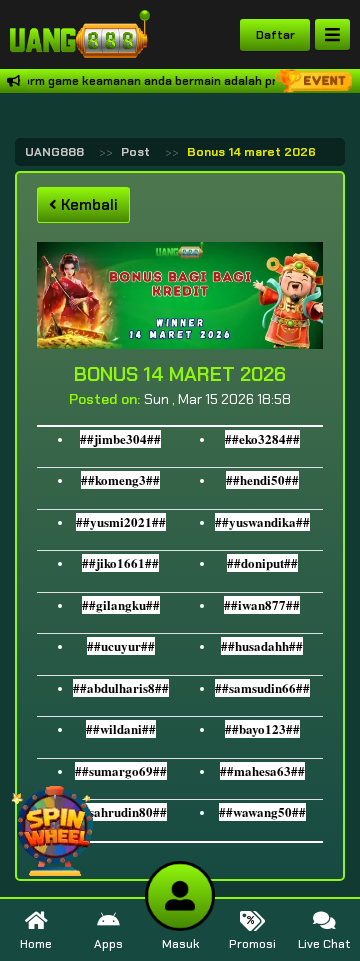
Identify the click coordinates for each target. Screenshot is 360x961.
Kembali (87, 205)
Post (135, 152)
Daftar (275, 35)
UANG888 (54, 152)
